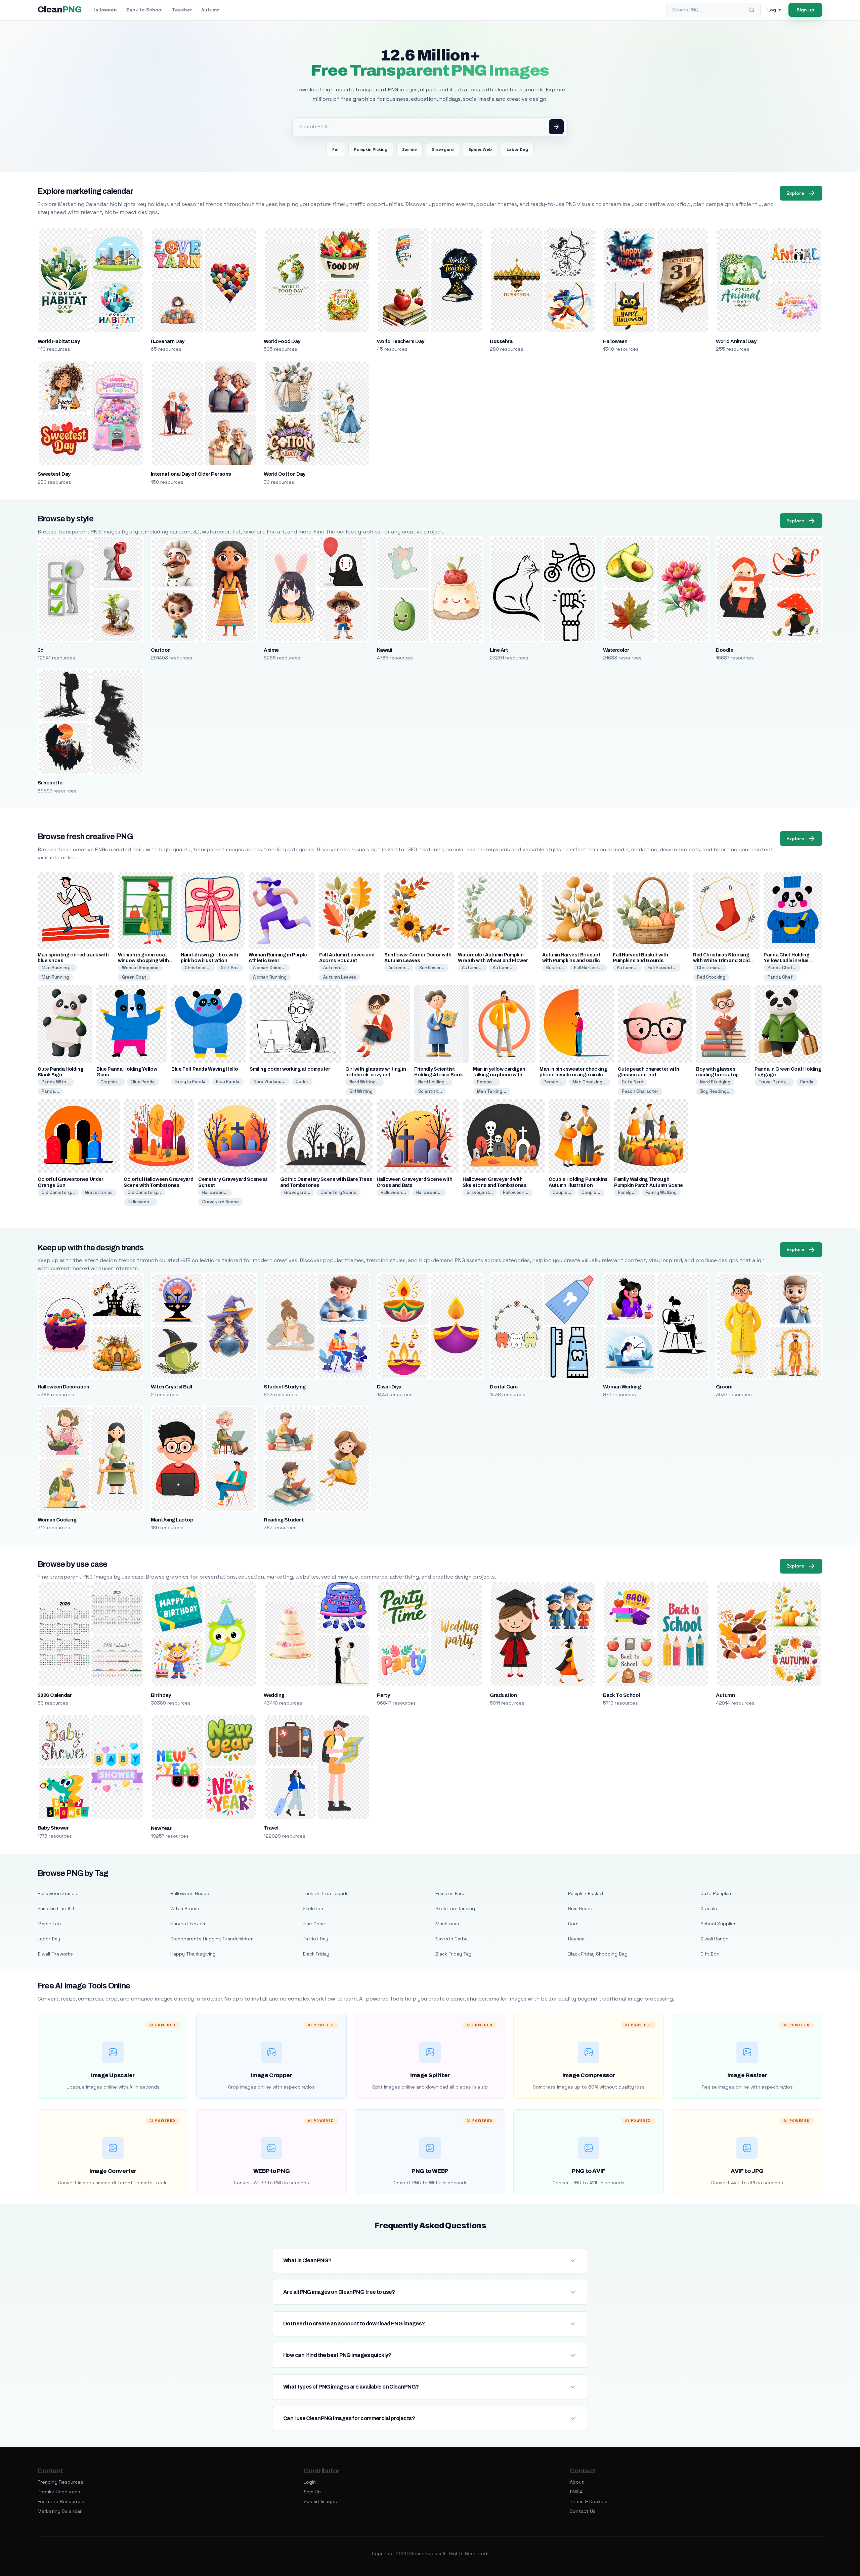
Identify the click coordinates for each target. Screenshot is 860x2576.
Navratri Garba (451, 1939)
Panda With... (56, 1082)
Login (310, 2482)
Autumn (210, 10)
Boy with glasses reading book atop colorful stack (717, 1075)
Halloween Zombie (58, 1893)
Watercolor (616, 650)
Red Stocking (711, 977)
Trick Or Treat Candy (326, 1893)
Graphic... (111, 1082)
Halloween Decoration (63, 1387)
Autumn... (334, 968)
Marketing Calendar (60, 2511)
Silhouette (50, 783)
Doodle (724, 650)
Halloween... (140, 1202)
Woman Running (270, 977)
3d (41, 650)
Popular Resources (59, 2492)
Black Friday (316, 1954)
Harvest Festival (189, 1924)
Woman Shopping (140, 968)
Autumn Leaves (340, 977)
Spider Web (480, 149)
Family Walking (661, 1192)
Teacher (182, 10)
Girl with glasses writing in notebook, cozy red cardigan (376, 1075)
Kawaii (384, 650)
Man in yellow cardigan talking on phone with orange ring (499, 1075)
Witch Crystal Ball (171, 1387)
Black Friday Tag (454, 1954)
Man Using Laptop (172, 1520)
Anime (271, 650)
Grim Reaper (582, 1908)
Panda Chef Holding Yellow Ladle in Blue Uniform (787, 961)
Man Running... (57, 968)
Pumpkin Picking (371, 149)
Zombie (410, 149)
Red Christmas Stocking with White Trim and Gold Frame (721, 961)
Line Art (499, 650)
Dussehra (501, 341)
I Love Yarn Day (168, 341)
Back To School (621, 1695)
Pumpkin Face (450, 1893)
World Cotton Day (285, 474)
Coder (302, 1082)
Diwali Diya (389, 1387)
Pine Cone (314, 1924)
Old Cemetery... (58, 1192)
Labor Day (517, 149)
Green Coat (134, 977)
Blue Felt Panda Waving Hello (205, 1069)
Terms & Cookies (589, 2501)
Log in (775, 10)
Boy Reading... (715, 1091)
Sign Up (312, 2492)
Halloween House (190, 1893)
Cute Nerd (633, 1082)
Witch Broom (185, 1908)
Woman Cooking (57, 1520)
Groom (724, 1387)
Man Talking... (492, 1091)
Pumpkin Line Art (56, 1908)
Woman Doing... (269, 968)
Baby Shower (53, 1828)
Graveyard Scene (221, 1202)
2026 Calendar (55, 1695)
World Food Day (282, 341)
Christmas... (198, 968)
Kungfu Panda (190, 1082)
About (577, 2482)
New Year (161, 1828)
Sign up (805, 10)
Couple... (562, 1192)
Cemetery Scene (338, 1192)
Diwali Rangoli (716, 1939)
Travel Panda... (774, 1082)
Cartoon (161, 650)
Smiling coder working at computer (290, 1069)
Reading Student (284, 1520)
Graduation (503, 1695)
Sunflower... (432, 968)
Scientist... (430, 1091)
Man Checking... (589, 1082)
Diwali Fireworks (55, 1954)
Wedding (274, 1695)
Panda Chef (780, 977)
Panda (807, 1082)
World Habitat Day (59, 341)
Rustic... (555, 968)
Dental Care (504, 1387)
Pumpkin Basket (586, 1893)
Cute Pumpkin (716, 1893)
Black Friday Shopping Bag (598, 1954)
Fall (336, 149)
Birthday (161, 1695)
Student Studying (285, 1387)
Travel (271, 1828)
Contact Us (583, 2511)
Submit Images (320, 2501)
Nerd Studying (715, 1082)
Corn (573, 1924)
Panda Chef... (782, 968)
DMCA (576, 2492)
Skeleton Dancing (455, 1908)
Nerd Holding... (433, 1082)
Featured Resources (61, 2501)
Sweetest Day (54, 474)
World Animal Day (736, 341)
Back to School (144, 10)
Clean (60, 10)
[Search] (752, 10)
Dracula (709, 1908)
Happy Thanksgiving (193, 1954)
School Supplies (719, 1924)
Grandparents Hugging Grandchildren (212, 1939)
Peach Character (640, 1091)
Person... (486, 1082)
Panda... (50, 1091)
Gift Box (230, 968)
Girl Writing (361, 1091)
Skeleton (313, 1908)
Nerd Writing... (364, 1082)
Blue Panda (143, 1082)
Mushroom (447, 1924)
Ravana (576, 1939)
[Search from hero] (556, 127)
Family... (627, 1192)
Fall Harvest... (589, 968)
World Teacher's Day (401, 341)
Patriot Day (315, 1939)
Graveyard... (297, 1192)
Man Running (55, 977)
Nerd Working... (270, 1082)
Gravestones (99, 1192)
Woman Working (622, 1387)
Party (383, 1695)
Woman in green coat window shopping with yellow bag (143, 961)
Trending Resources (60, 2482)
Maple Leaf (50, 1924)
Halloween (105, 10)
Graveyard (443, 149)
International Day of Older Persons (191, 474)
